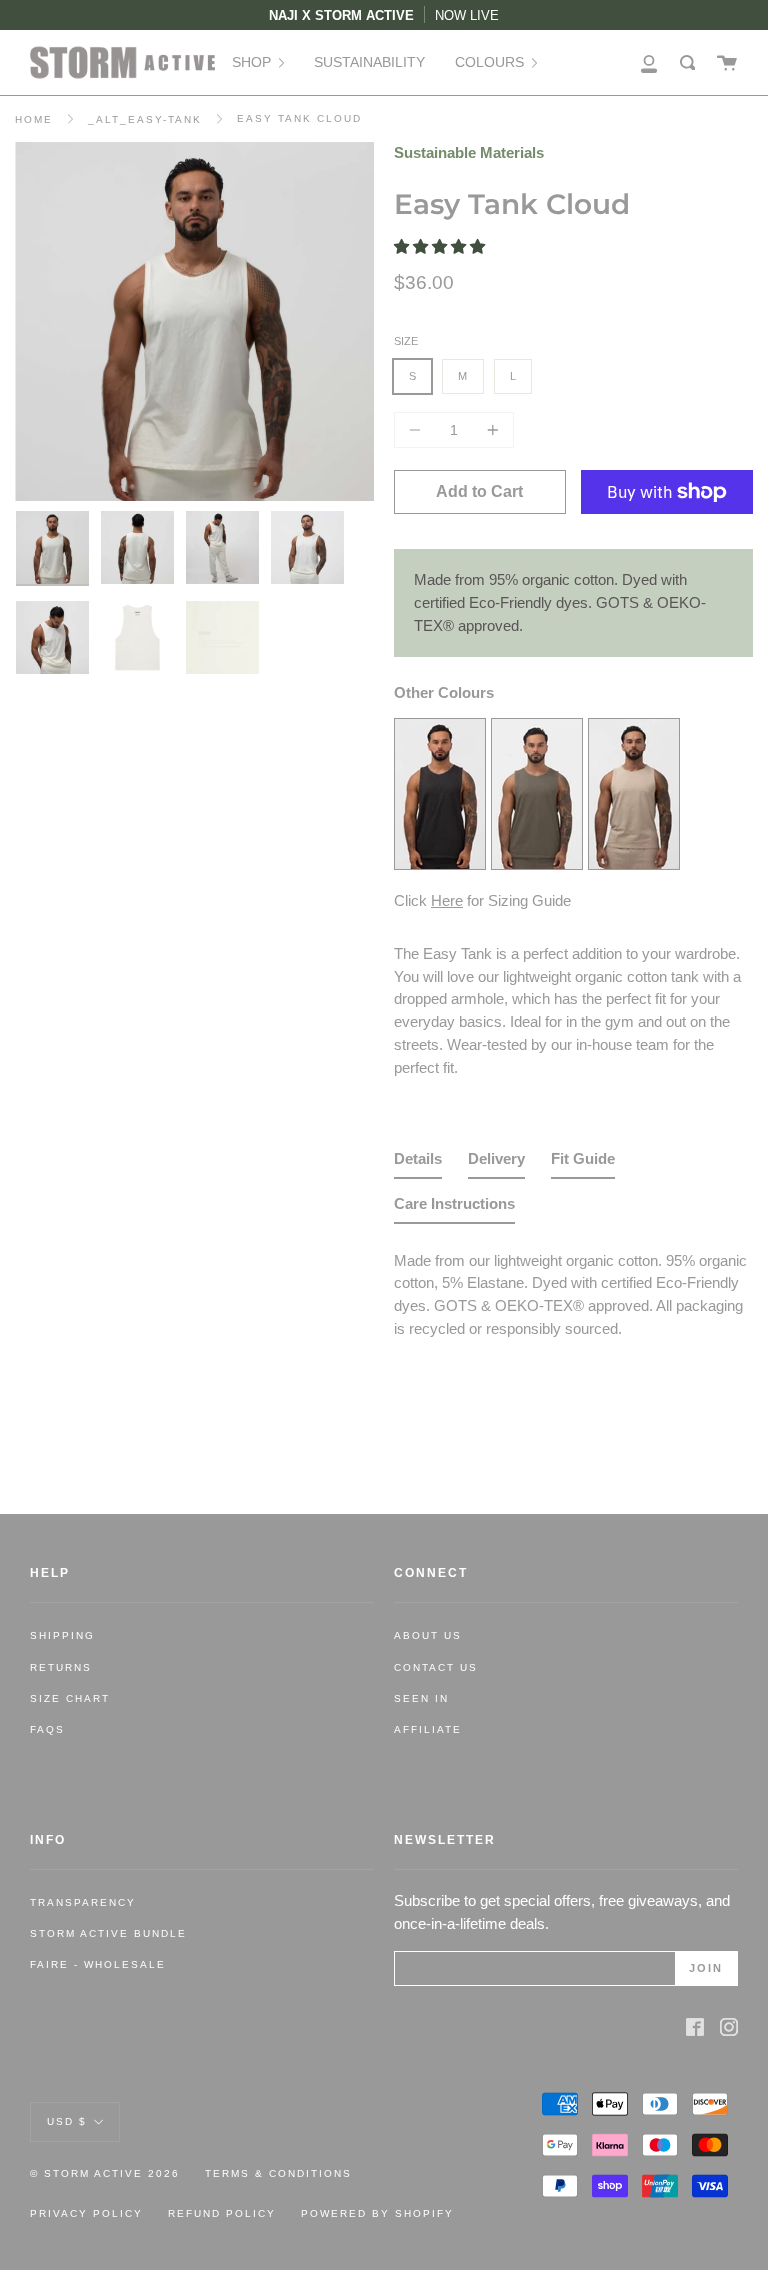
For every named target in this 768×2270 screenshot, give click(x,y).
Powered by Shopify (377, 2213)
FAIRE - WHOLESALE (98, 1964)
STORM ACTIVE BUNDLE (108, 1933)
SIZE (406, 341)
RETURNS (61, 1667)
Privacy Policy (86, 2213)
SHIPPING (62, 1635)
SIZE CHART (70, 1698)
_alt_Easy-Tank (145, 119)
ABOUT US (428, 1635)
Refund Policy (222, 2213)
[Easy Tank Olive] (537, 863)
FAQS (47, 1729)
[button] (441, 246)
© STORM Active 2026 (105, 2173)
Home (34, 119)
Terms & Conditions (278, 2173)
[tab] (418, 1163)
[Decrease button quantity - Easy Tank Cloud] (418, 430)
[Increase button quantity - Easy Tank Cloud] (490, 430)
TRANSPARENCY (83, 1902)
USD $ (67, 2121)
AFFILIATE (428, 1729)
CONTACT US (436, 1667)
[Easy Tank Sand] (634, 863)
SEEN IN (421, 1698)
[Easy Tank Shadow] (440, 863)
